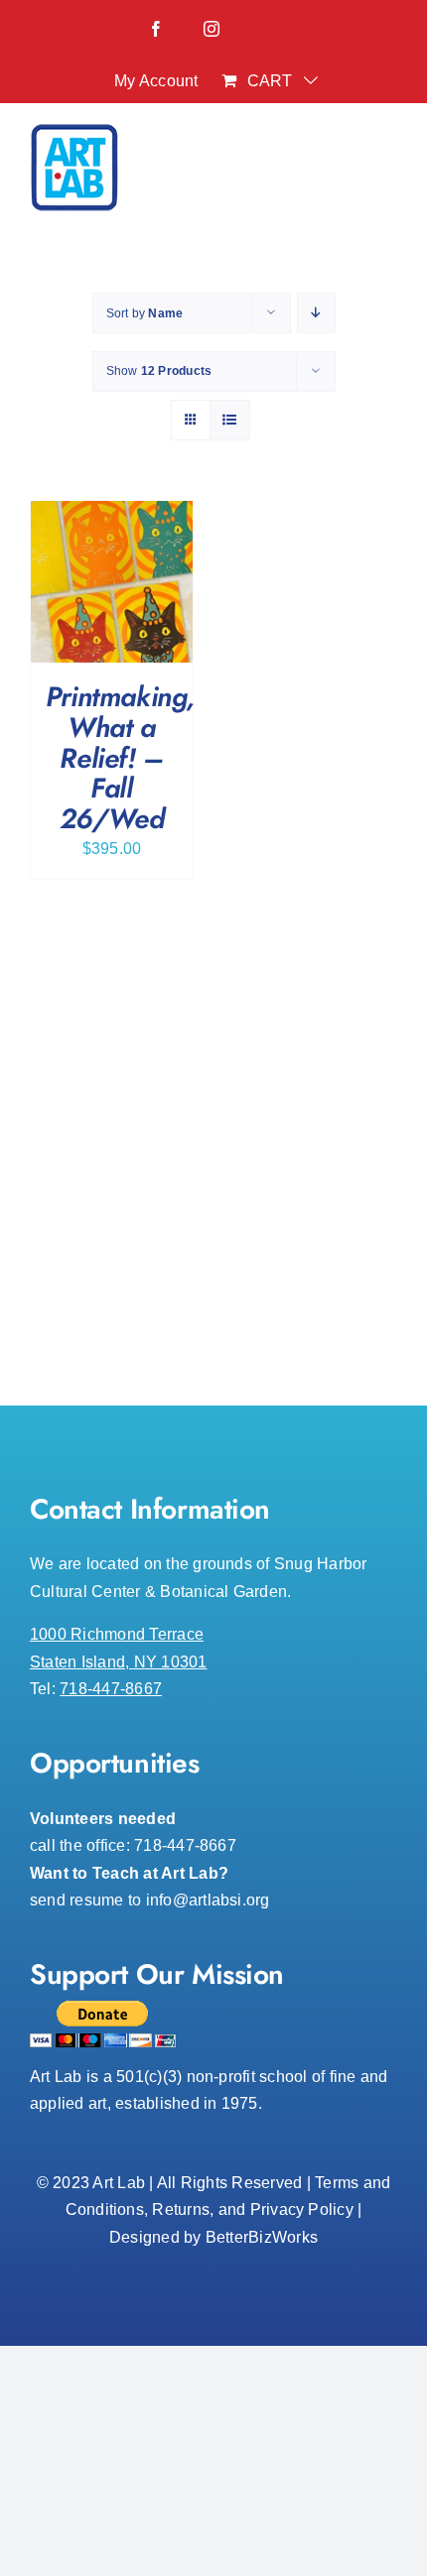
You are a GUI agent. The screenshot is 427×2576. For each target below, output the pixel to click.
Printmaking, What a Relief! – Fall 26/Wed (121, 758)
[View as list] (230, 420)
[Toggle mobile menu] (387, 173)
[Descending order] (316, 313)
